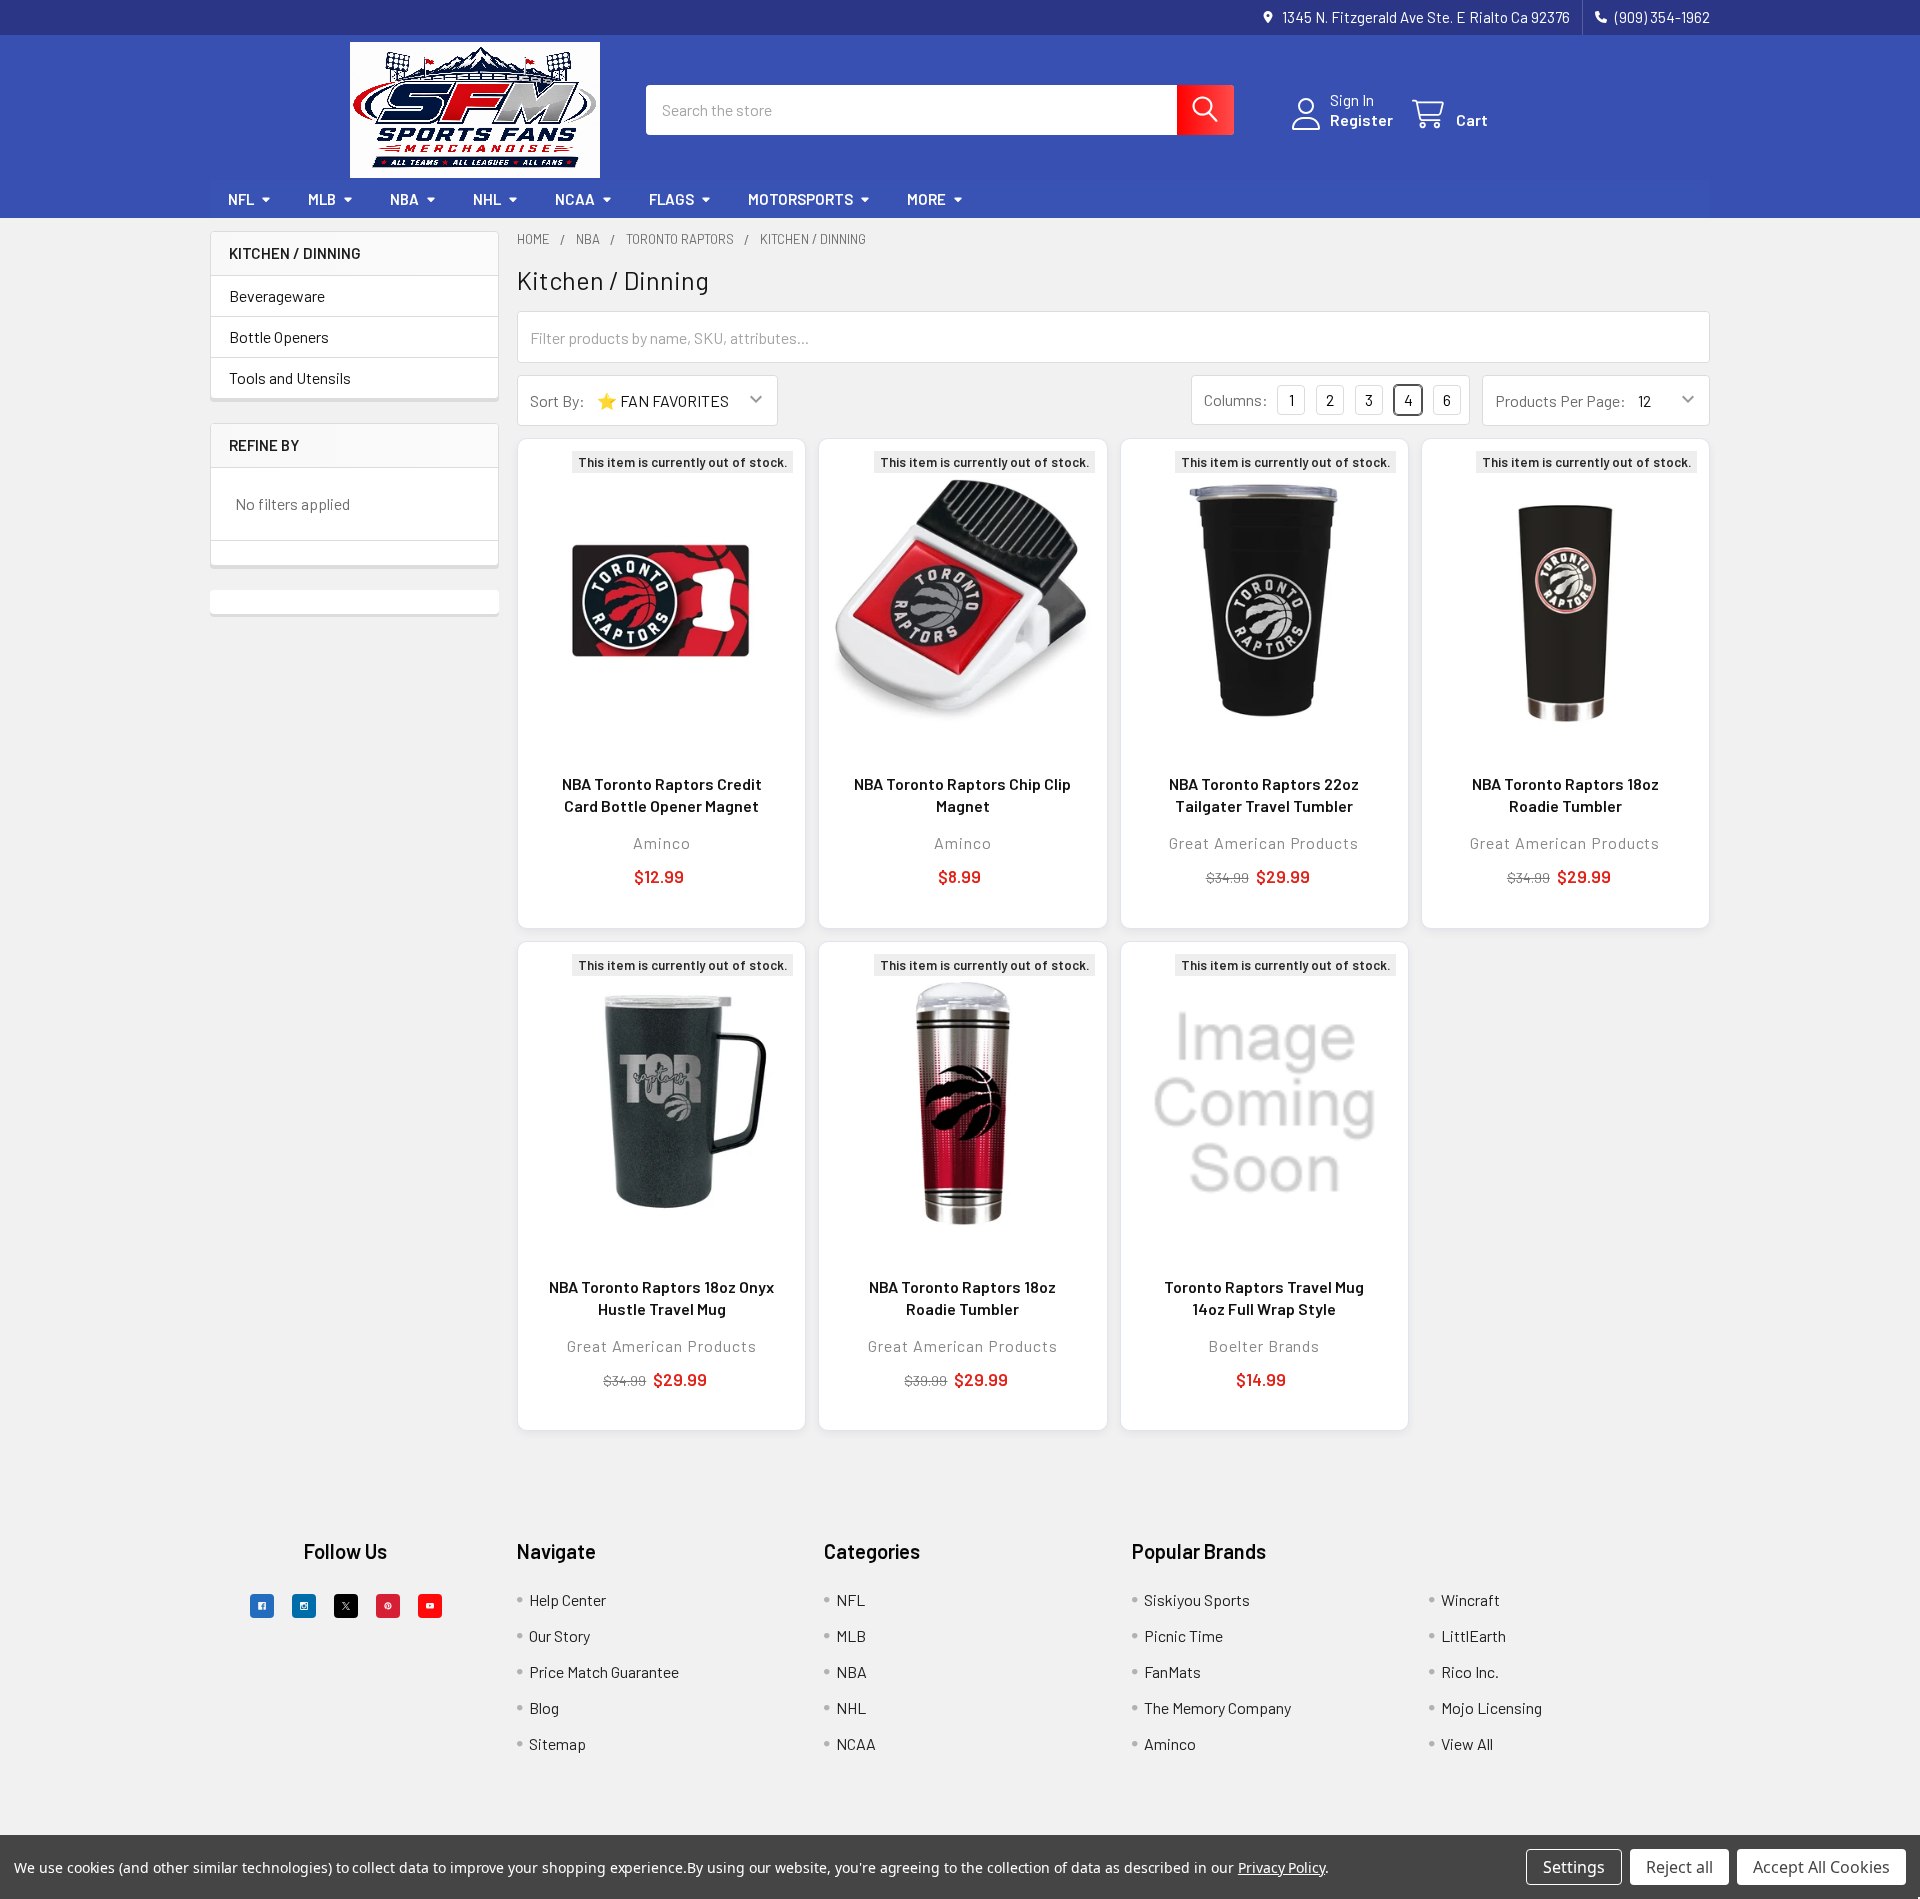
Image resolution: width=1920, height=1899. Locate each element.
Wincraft (1470, 1599)
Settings (1574, 1867)
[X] (346, 1606)
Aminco (1170, 1743)
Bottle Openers (279, 336)
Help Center (567, 1599)
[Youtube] (430, 1606)
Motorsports (800, 199)
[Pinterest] (388, 1606)
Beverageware (277, 295)
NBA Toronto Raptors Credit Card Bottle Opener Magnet (662, 794)
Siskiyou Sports (1197, 1599)
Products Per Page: (1560, 400)
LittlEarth (1473, 1635)
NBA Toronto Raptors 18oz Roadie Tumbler (1565, 794)
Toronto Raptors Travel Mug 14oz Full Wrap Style (1264, 1297)
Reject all (1679, 1867)
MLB (322, 199)
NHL (487, 199)
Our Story (559, 1635)
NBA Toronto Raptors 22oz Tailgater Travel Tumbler (1264, 794)
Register (1361, 119)
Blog (544, 1707)
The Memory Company (1217, 1707)
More (926, 199)
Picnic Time (1183, 1635)
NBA (404, 199)
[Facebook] (262, 1606)
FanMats (1172, 1671)
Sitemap (557, 1743)
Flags (671, 199)
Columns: (1236, 399)
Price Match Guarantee (604, 1671)
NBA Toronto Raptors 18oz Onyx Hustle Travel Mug (661, 1297)
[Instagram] (304, 1606)
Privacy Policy (1281, 1867)
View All (1467, 1743)
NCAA (575, 199)
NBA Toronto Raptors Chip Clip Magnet (962, 794)
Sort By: (557, 400)
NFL (241, 199)
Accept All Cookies (1821, 1867)
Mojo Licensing (1491, 1707)
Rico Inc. (1470, 1671)
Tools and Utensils (290, 377)
